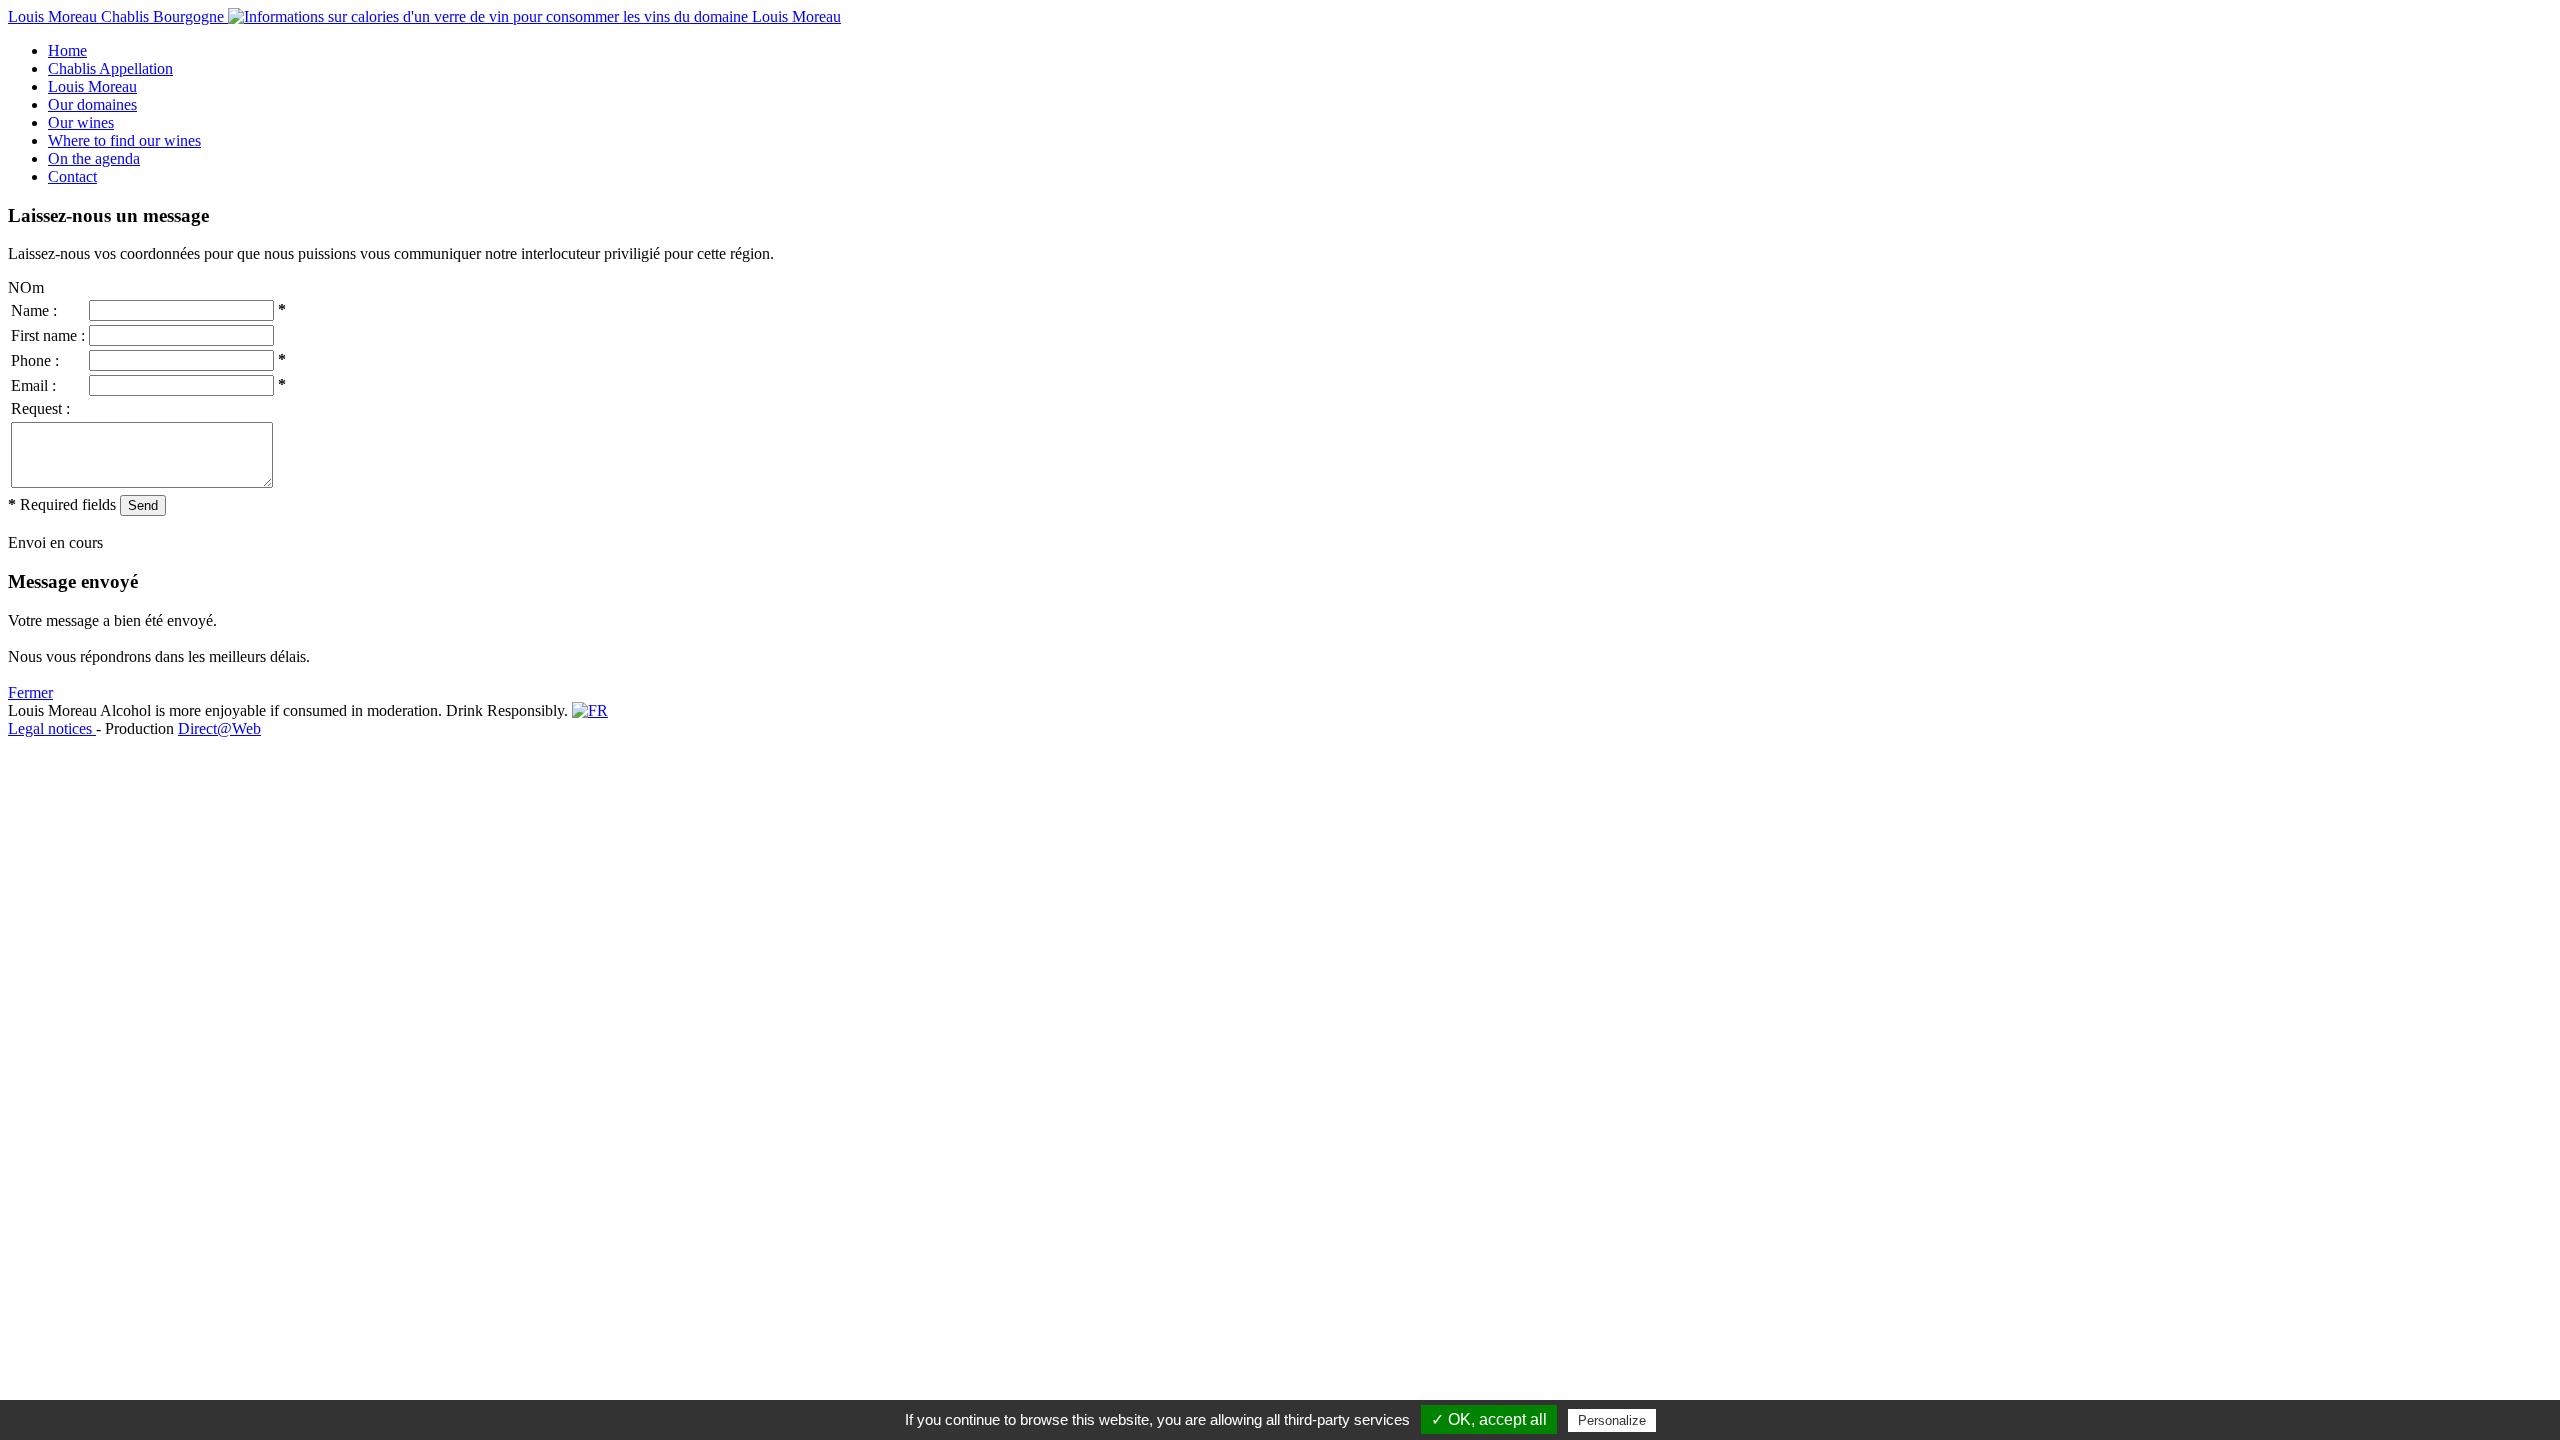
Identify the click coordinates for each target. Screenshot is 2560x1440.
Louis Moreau (92, 86)
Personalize (1612, 1420)
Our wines (81, 122)
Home (67, 50)
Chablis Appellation (110, 68)
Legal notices (52, 728)
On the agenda (94, 158)
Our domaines (92, 104)
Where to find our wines (124, 140)
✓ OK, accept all (1489, 1419)
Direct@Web (219, 728)
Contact (72, 176)
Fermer (30, 692)
